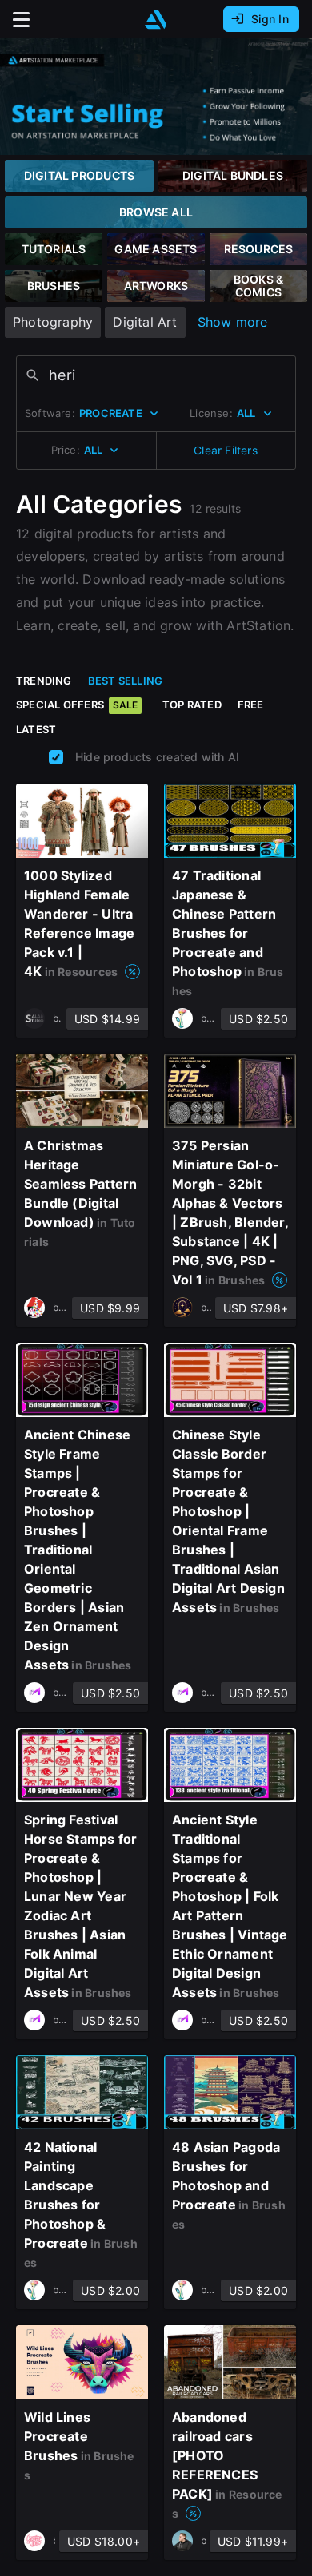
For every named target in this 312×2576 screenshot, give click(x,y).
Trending (44, 681)
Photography (53, 322)
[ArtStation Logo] (156, 20)
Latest (36, 729)
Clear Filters (226, 450)
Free (251, 705)
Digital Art (145, 322)
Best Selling (126, 681)
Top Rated (192, 705)
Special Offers (77, 705)
